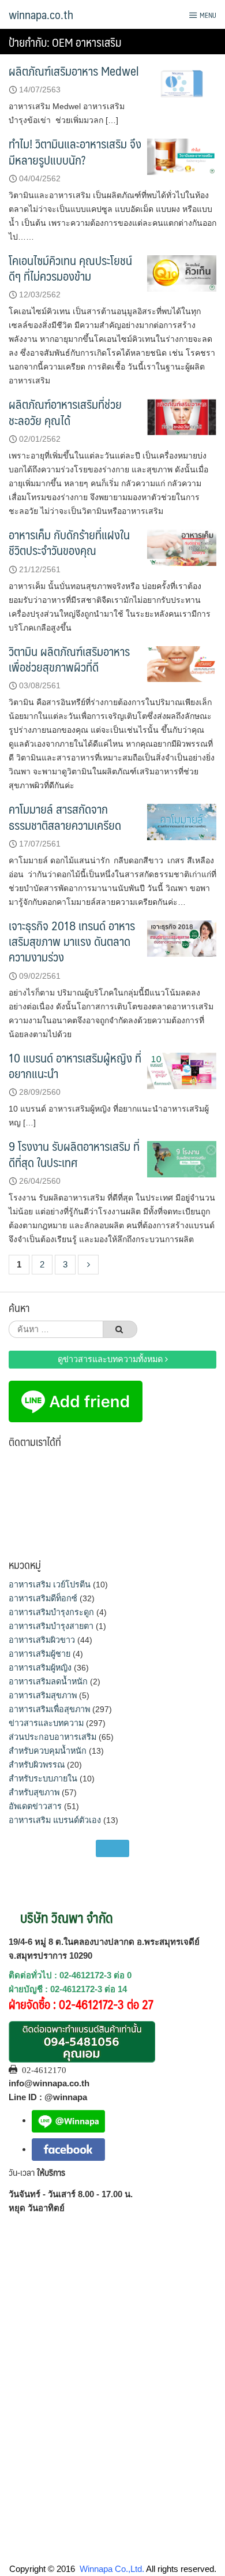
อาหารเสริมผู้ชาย (40, 1654)
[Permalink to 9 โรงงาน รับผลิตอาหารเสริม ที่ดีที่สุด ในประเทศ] (182, 1159)
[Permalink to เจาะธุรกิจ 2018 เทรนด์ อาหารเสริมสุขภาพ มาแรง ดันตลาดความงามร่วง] (182, 937)
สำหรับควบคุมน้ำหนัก (48, 1751)
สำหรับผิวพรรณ (37, 1765)
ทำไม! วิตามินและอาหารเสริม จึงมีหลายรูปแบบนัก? (75, 151)
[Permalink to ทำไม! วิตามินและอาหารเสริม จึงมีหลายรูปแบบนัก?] (182, 156)
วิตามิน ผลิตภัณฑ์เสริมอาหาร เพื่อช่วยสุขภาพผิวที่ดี (69, 659)
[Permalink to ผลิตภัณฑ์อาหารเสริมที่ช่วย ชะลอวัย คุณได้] (182, 417)
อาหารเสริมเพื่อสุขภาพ (49, 1709)
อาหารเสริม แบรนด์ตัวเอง (55, 1820)
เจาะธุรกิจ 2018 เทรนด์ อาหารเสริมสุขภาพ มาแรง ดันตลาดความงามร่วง (72, 941)
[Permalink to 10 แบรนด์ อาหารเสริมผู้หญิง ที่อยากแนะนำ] (182, 1070)
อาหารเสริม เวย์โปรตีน (50, 1585)
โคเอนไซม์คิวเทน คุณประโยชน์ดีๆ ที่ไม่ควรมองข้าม (70, 268)
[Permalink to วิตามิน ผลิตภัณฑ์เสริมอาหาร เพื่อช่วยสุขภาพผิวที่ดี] (182, 663)
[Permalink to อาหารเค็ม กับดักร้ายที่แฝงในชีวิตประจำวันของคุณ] (182, 547)
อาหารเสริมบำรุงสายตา (51, 1626)
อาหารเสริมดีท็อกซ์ (43, 1598)
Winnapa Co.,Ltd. (112, 2569)
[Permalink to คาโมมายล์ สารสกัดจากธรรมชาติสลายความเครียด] (182, 821)
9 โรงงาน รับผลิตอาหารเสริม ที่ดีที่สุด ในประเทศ (74, 1154)
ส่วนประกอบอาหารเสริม (52, 1737)
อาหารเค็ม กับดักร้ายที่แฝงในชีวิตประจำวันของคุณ (69, 542)
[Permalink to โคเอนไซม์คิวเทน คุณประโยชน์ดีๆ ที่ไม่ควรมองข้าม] (182, 272)
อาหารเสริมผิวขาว (42, 1640)
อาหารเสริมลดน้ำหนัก (48, 1682)
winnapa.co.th (41, 14)
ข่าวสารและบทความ (46, 1723)
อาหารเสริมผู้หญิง (40, 1668)
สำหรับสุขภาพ (34, 1792)
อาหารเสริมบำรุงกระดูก (51, 1612)
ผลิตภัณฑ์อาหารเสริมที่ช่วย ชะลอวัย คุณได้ (65, 412)
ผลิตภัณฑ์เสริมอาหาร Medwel (74, 71)
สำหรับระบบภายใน (43, 1779)
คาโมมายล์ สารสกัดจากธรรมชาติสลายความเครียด (65, 817)
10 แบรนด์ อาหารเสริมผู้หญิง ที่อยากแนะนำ (75, 1065)
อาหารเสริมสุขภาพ (43, 1695)
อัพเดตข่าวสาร (35, 1806)
